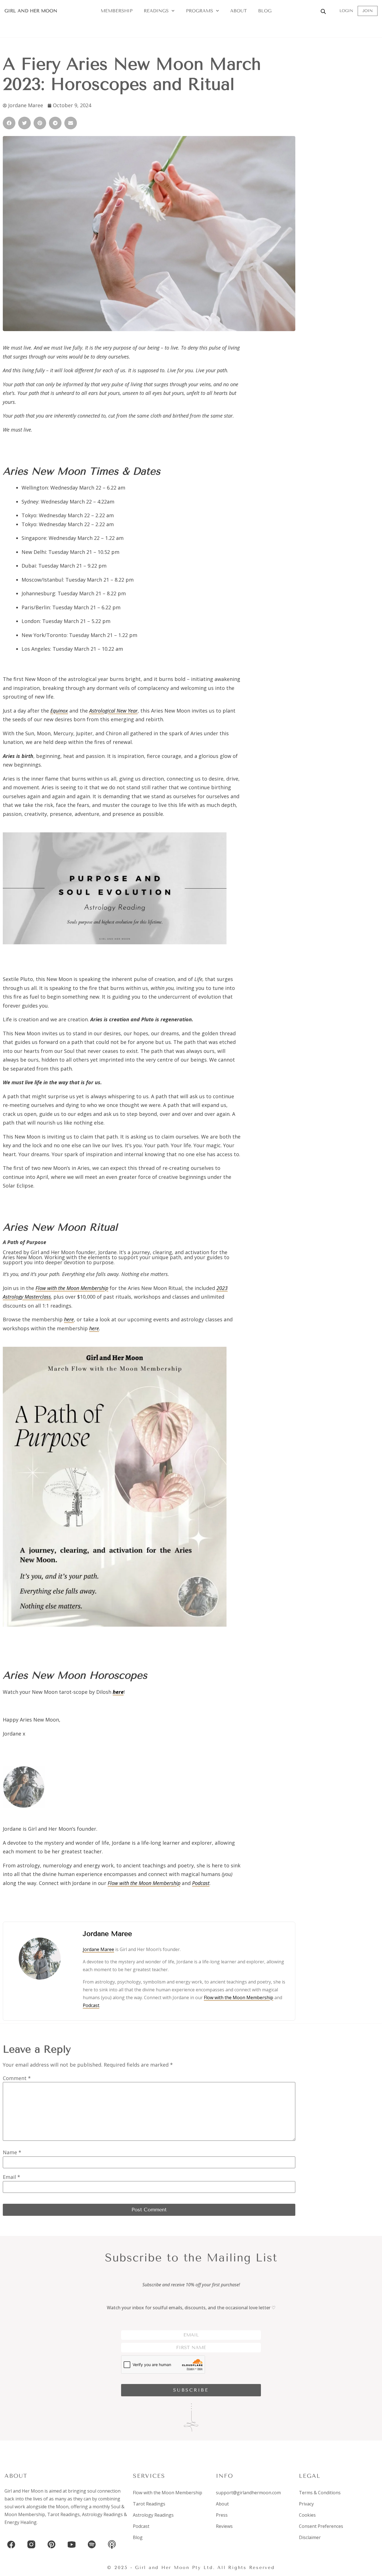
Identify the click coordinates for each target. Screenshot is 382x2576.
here (69, 1319)
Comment (17, 2078)
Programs (200, 11)
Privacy (306, 2504)
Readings (156, 11)
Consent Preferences (321, 2526)
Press (222, 2515)
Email (11, 2177)
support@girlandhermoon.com (248, 2493)
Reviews (224, 2526)
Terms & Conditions (320, 2493)
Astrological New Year (113, 711)
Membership (117, 11)
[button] (9, 123)
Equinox (59, 711)
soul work (15, 2507)
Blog (265, 11)
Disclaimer (310, 2537)
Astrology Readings (102, 2514)
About (239, 11)
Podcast (201, 1883)
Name (12, 2152)
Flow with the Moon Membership (72, 1288)
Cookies (307, 2515)
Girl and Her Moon (31, 11)
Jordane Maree (98, 1949)
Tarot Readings (63, 2514)
